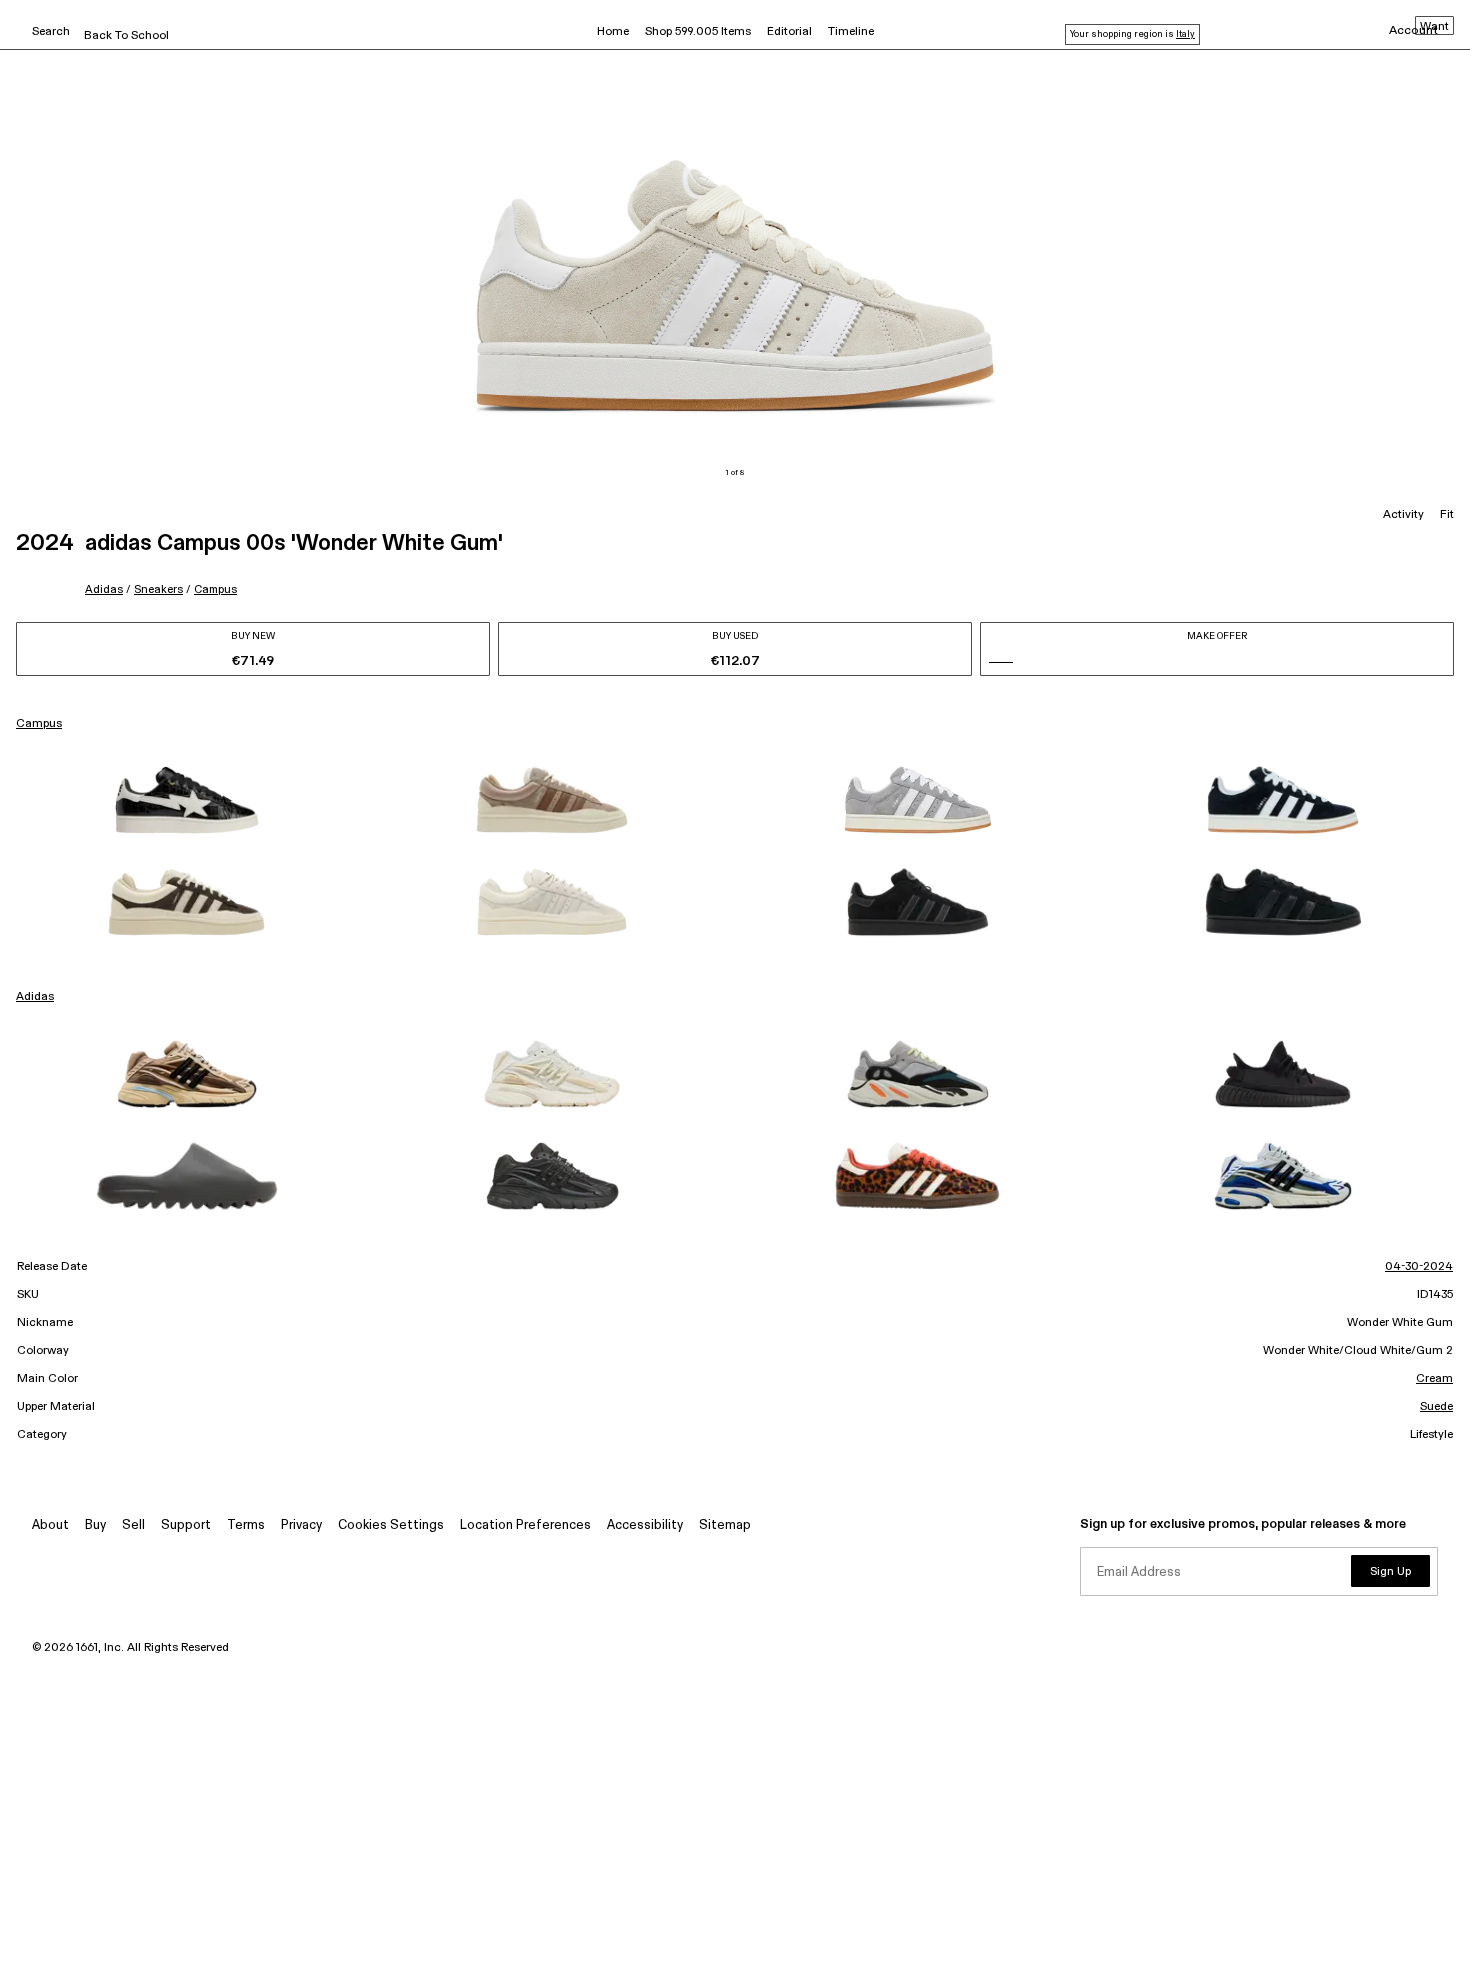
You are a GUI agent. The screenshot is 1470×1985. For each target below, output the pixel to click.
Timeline (851, 32)
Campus (215, 589)
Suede (1436, 1407)
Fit (1447, 515)
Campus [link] (39, 724)
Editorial (789, 32)
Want (1434, 27)
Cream (1434, 1379)
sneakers (158, 589)
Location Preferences (525, 1525)
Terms (246, 1525)
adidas (104, 589)
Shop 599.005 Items (698, 32)
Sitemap (725, 1525)
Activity (1403, 515)
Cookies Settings (391, 1525)
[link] (187, 800)
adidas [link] (35, 997)
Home (613, 32)
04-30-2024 (1419, 1267)
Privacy (301, 1525)
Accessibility (645, 1525)
